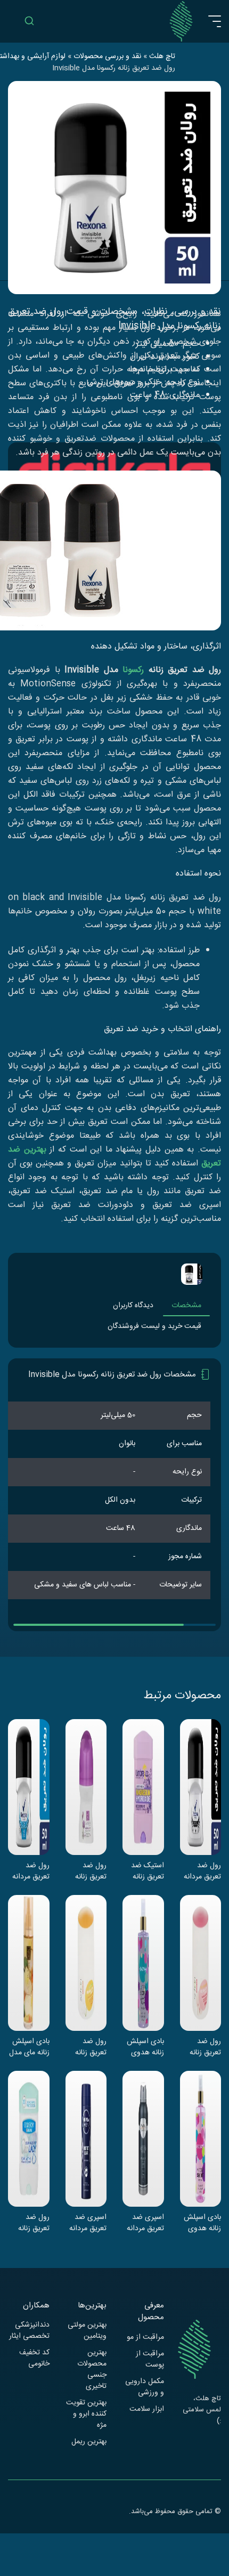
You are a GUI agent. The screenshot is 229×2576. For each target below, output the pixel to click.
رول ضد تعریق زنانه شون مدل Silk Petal (91, 2047)
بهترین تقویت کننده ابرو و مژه (86, 2414)
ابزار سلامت (147, 2409)
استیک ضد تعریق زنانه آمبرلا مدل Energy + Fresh (148, 1871)
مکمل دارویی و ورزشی (145, 2387)
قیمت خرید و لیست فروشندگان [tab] (154, 1326)
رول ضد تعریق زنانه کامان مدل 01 (30, 2223)
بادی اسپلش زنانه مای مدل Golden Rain (29, 2047)
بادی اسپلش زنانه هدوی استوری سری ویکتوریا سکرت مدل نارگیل (145, 2047)
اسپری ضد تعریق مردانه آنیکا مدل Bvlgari (145, 2223)
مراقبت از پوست (150, 2360)
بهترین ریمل (89, 2442)
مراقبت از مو (145, 2338)
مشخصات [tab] (186, 1306)
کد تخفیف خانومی (34, 2359)
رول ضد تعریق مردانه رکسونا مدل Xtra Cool (31, 1871)
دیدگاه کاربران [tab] (133, 1306)
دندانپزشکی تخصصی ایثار (29, 2331)
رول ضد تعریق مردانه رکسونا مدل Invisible (202, 1871)
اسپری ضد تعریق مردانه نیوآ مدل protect (88, 2223)
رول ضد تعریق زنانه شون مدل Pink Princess (205, 2047)
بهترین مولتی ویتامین (87, 2331)
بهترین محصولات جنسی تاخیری (92, 2370)
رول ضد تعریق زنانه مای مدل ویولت (91, 1871)
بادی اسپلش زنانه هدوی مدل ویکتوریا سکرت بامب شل (202, 2223)
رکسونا (133, 670)
